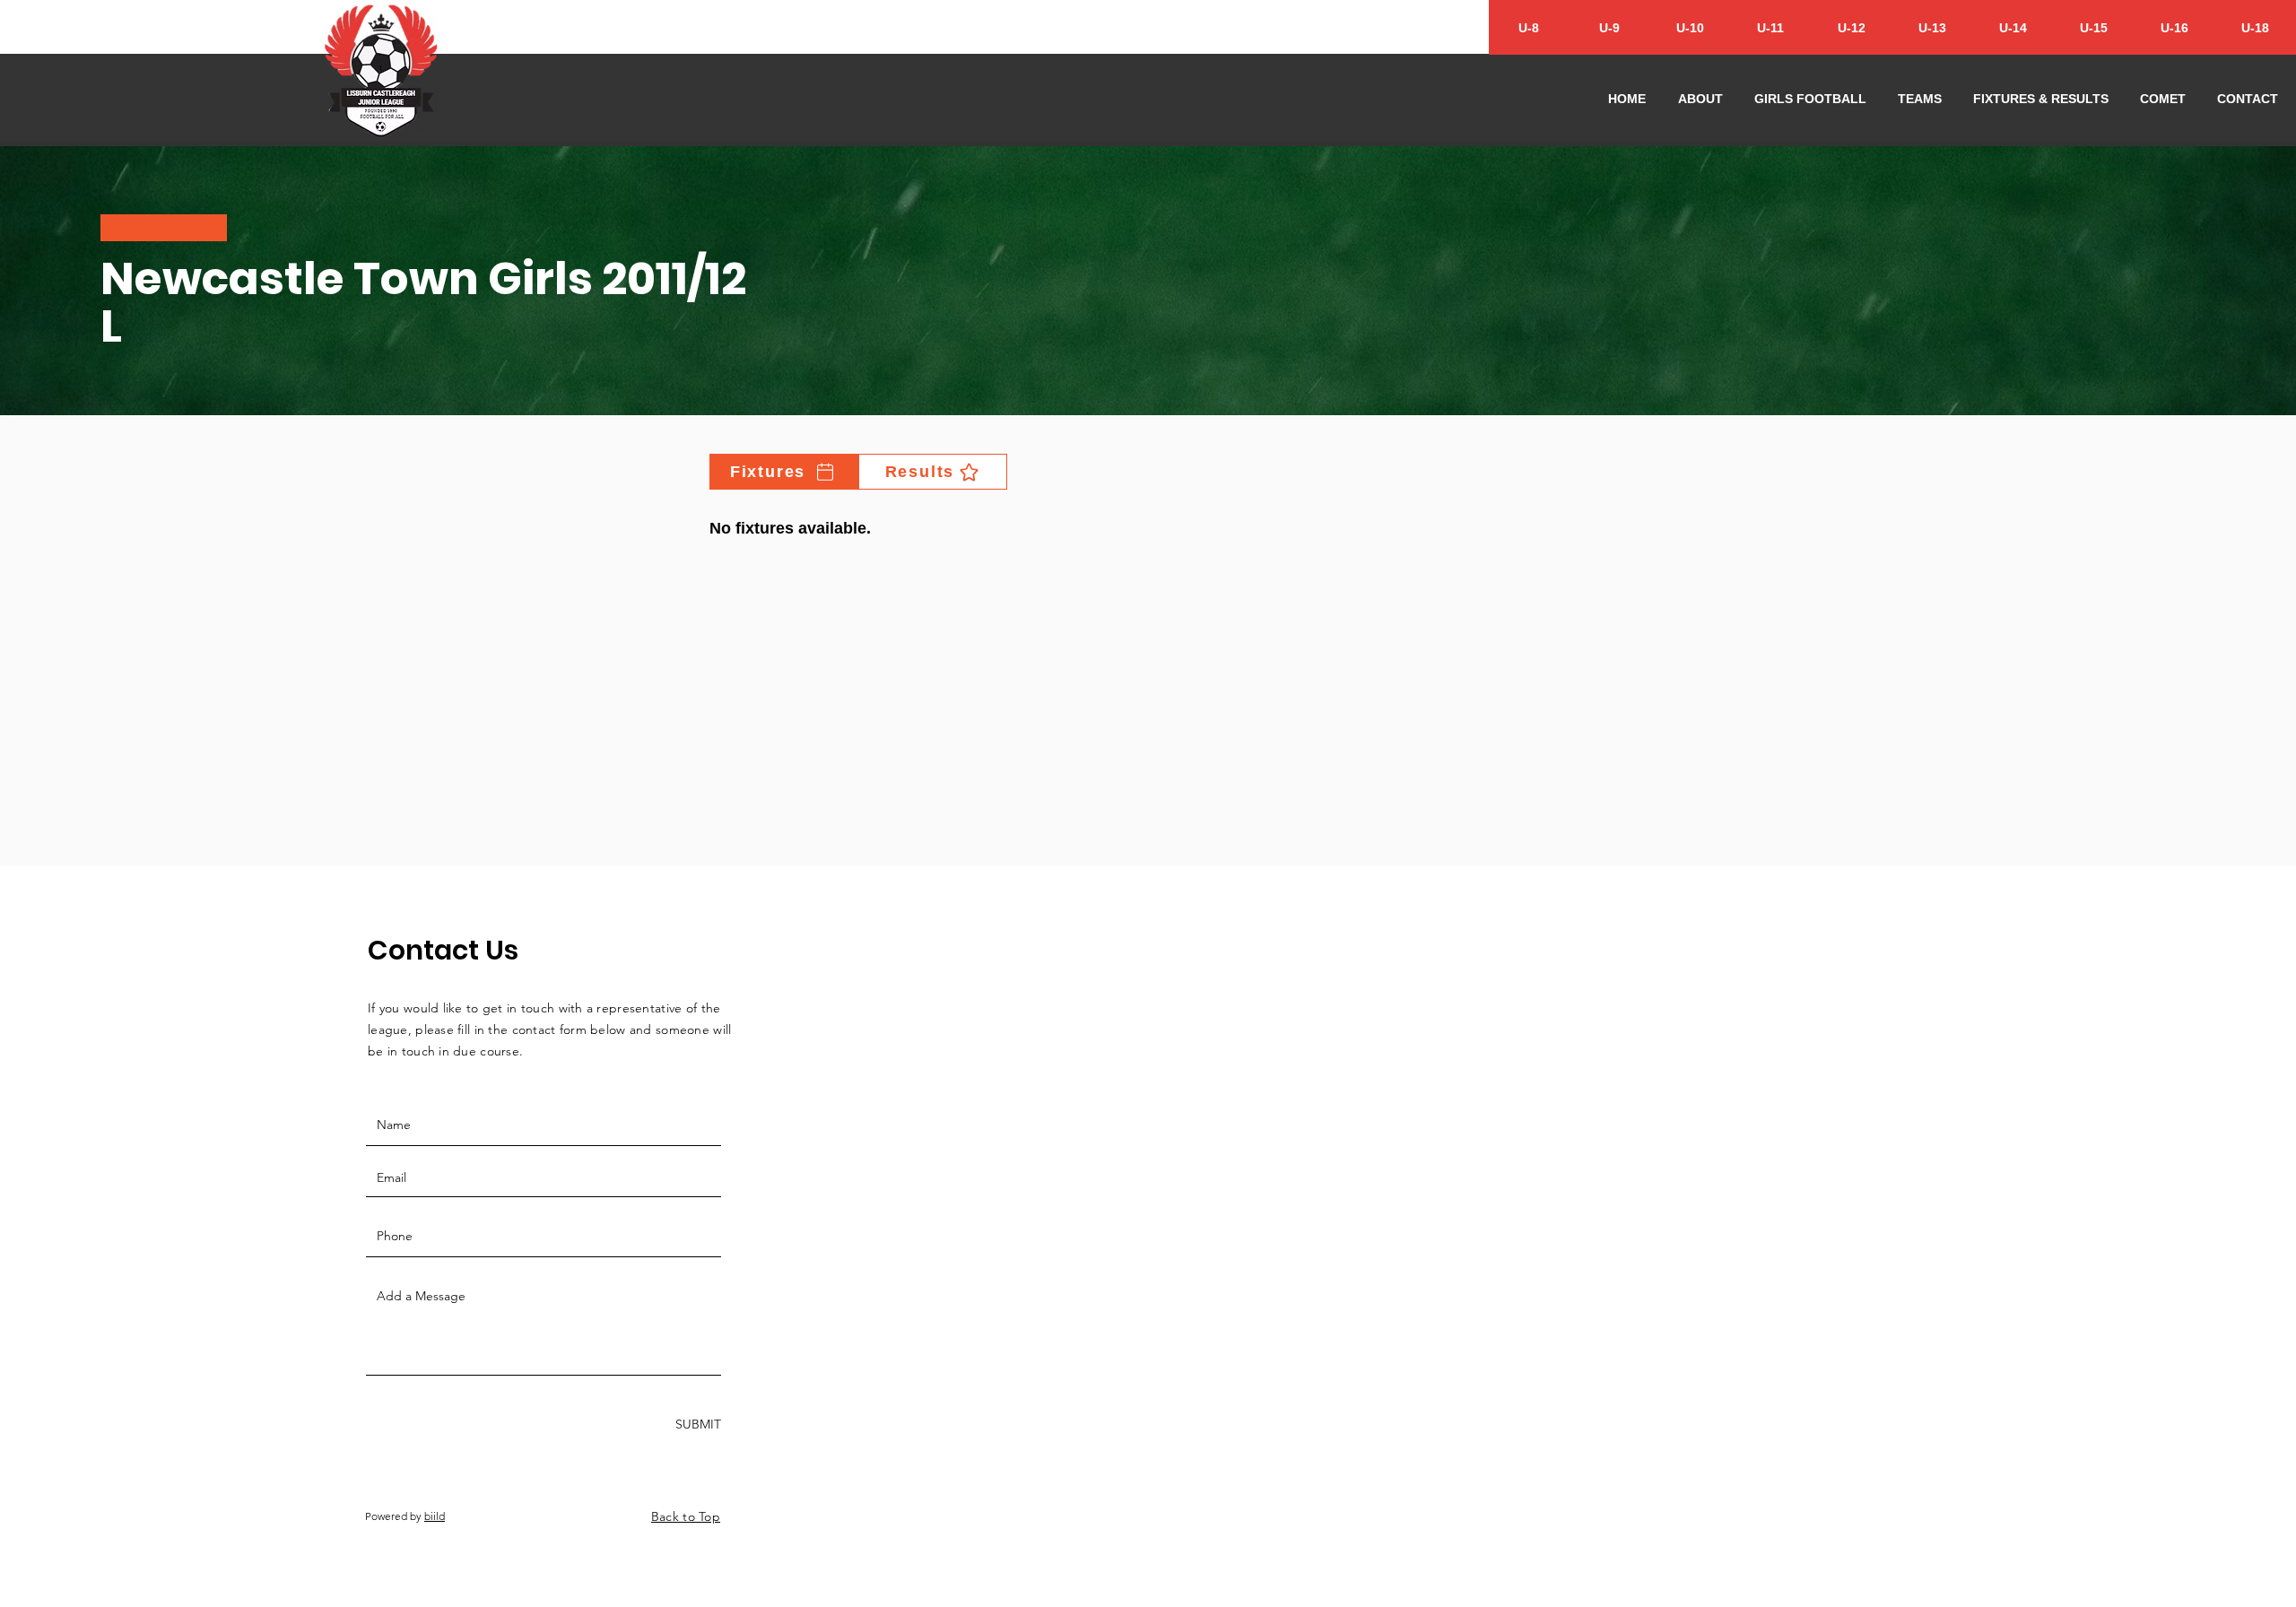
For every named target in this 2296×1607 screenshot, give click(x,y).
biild (435, 1516)
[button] (1700, 99)
